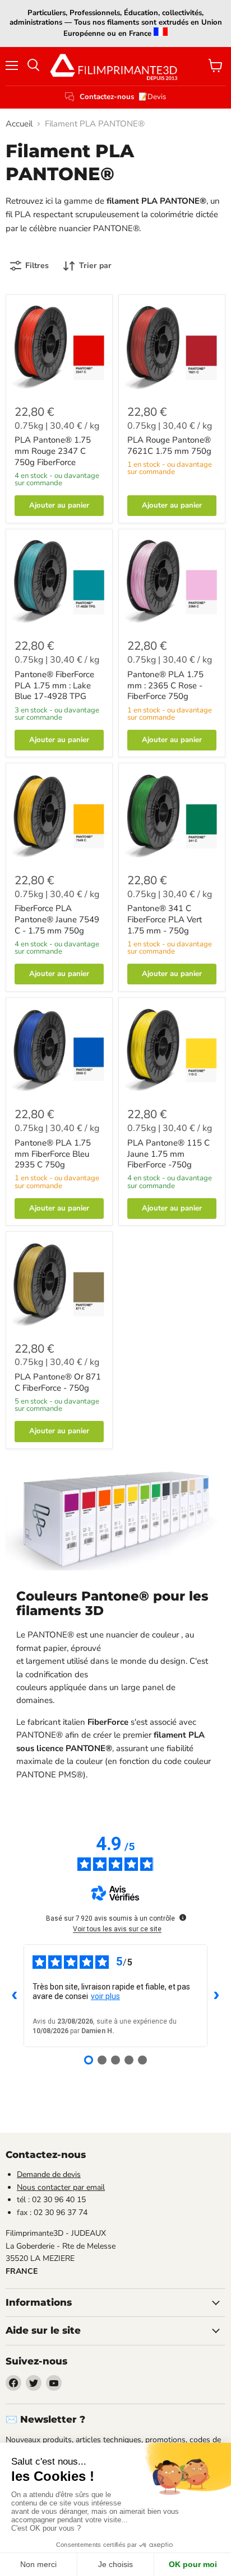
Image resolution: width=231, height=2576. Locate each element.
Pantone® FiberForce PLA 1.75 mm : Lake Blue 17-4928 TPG (54, 685)
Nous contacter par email (61, 2187)
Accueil (19, 124)
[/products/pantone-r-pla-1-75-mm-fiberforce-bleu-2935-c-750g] (59, 1051)
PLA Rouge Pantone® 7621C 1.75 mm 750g (169, 445)
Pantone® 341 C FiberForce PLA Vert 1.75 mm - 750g (165, 919)
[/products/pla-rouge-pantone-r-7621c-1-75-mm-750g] (172, 348)
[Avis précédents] (15, 1996)
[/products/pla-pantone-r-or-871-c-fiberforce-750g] (59, 1285)
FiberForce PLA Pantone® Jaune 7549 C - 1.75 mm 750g (57, 919)
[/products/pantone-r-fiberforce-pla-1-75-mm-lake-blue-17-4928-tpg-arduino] (59, 582)
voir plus (105, 1996)
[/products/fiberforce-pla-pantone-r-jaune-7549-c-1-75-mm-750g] (59, 816)
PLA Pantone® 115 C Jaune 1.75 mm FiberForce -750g (168, 1154)
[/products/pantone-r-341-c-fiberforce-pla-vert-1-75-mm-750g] (172, 816)
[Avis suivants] (216, 1996)
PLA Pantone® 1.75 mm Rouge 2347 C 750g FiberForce (53, 451)
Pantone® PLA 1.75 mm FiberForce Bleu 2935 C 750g (53, 1154)
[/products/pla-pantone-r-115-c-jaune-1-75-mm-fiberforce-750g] (172, 1051)
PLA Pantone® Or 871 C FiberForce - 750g (58, 1382)
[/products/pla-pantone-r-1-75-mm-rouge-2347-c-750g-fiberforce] (59, 348)
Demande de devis (49, 2174)
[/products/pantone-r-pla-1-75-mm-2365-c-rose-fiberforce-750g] (172, 582)
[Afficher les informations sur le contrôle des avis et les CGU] (183, 1917)
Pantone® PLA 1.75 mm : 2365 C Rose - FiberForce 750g (165, 685)
